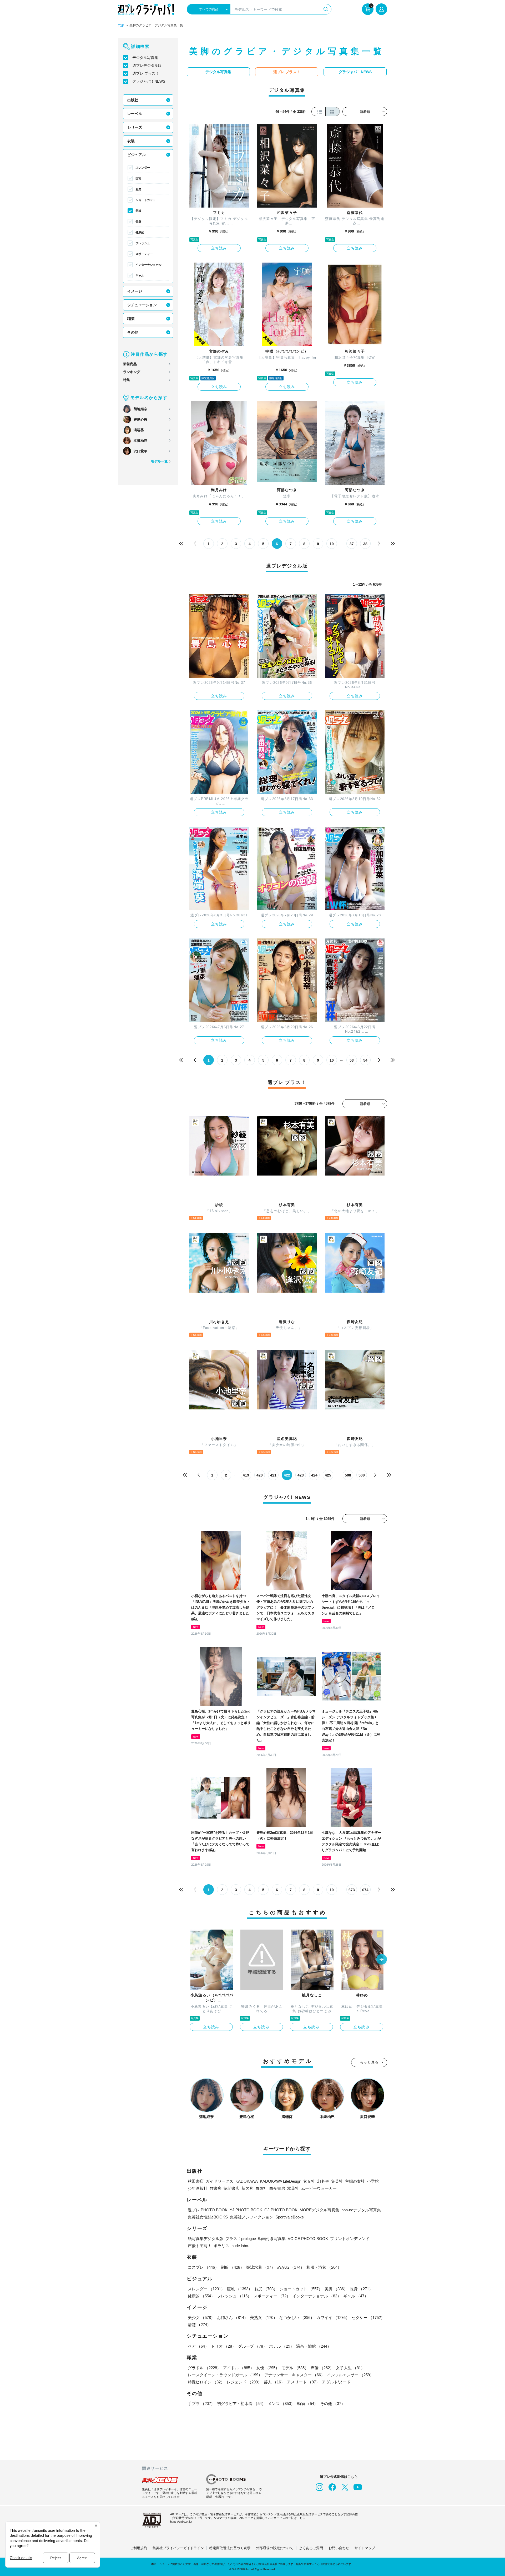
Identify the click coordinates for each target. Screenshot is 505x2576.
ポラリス (221, 2246)
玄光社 (309, 2181)
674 (365, 1890)
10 (332, 544)
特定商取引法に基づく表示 (230, 2548)
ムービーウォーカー (319, 2188)
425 (328, 1475)
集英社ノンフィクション (252, 2217)
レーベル (135, 114)
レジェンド (244, 2382)
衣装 (131, 141)
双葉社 (293, 2188)
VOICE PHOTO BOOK (308, 2239)
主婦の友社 (355, 2181)
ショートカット (146, 200)
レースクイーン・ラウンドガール (225, 2375)
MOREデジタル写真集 (319, 2210)
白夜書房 (277, 2188)
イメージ (135, 291)
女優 (268, 2368)
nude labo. (240, 2246)
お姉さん (233, 2318)
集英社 (337, 2181)
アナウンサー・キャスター (295, 2375)
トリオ (223, 2346)
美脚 (138, 211)
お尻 (138, 189)
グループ (252, 2346)
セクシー (368, 2318)
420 (260, 1475)
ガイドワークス (219, 2181)
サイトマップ (365, 2548)
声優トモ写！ (200, 2246)
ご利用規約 (138, 2548)
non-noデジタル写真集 (361, 2210)
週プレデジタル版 (147, 66)
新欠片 (247, 2188)
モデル (295, 2368)
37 (352, 544)
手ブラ (201, 2404)
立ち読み (219, 248)
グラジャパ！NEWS (149, 81)
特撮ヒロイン (206, 2382)
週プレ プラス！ (146, 73)
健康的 (140, 232)
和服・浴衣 (324, 2267)
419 (246, 1475)
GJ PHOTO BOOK (281, 2210)
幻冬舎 (323, 2181)
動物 (307, 2404)
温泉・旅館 (314, 2346)
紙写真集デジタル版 (206, 2239)
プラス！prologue (241, 2239)
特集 (127, 380)
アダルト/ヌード (336, 2382)
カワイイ (333, 2318)
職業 (131, 319)
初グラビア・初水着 (241, 2404)
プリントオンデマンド (350, 2239)
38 (365, 544)
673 (352, 1890)
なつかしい (297, 2318)
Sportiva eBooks (290, 2217)
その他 (133, 332)
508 (348, 1475)
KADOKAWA (247, 2181)
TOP (121, 26)
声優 (322, 2368)
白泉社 (261, 2188)
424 (314, 1475)
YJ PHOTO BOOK (246, 2210)
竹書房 (216, 2188)
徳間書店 (231, 2188)
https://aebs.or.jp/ (181, 2522)
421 (273, 1475)
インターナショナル (148, 265)
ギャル (140, 275)
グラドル (204, 2368)
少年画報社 (198, 2188)
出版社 (133, 100)
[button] (382, 1960)
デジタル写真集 (145, 58)
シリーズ (135, 127)
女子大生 (350, 2368)
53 (352, 1060)
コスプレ (203, 2267)
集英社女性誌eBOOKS (208, 2217)
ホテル (282, 2346)
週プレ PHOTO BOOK (208, 2210)
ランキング (132, 372)
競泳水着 (261, 2267)
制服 (233, 2267)
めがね (291, 2267)
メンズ (281, 2404)
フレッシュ (143, 243)
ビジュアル (137, 155)
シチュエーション (142, 305)
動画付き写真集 (272, 2239)
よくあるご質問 (311, 2548)
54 (365, 1060)
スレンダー (143, 168)
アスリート (303, 2382)
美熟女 (264, 2318)
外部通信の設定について (275, 2548)
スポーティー (144, 254)
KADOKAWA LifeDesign (281, 2181)
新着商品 (130, 364)
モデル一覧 (159, 461)
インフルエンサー (350, 2375)
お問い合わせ (339, 2548)
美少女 (201, 2318)
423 (301, 1475)
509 (362, 1475)
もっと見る (369, 2062)
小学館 (373, 2181)
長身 (138, 222)
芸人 (274, 2382)
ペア (198, 2346)
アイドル (239, 2368)
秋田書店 (196, 2181)
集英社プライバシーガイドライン (178, 2548)
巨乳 (138, 178)
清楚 (199, 2325)
